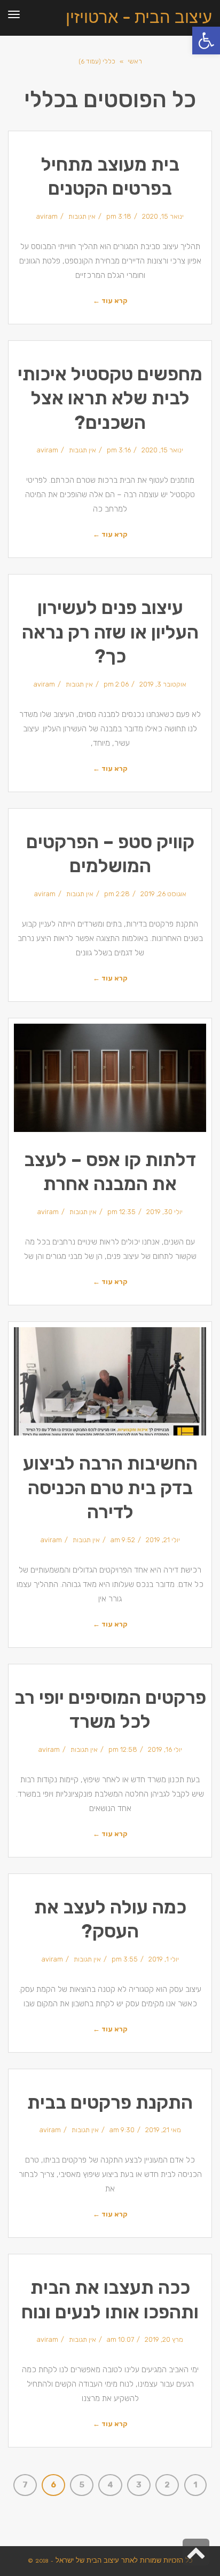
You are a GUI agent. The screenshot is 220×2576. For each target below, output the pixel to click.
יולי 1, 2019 (164, 1959)
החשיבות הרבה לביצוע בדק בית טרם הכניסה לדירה (110, 1488)
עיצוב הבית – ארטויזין (139, 16)
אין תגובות (82, 216)
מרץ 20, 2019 (164, 2339)
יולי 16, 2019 (165, 1749)
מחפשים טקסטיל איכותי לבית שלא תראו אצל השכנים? (110, 398)
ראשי (135, 61)
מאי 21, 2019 (163, 2130)
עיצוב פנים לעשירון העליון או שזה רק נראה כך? (110, 632)
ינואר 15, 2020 (163, 216)
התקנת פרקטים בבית (110, 2102)
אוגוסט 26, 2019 (163, 894)
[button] (206, 41)
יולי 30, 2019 (164, 1212)
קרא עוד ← (110, 301)
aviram (47, 216)
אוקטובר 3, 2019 (163, 684)
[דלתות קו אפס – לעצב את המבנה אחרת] (110, 1078)
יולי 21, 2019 (163, 1540)
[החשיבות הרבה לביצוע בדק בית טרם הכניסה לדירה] (110, 1381)
